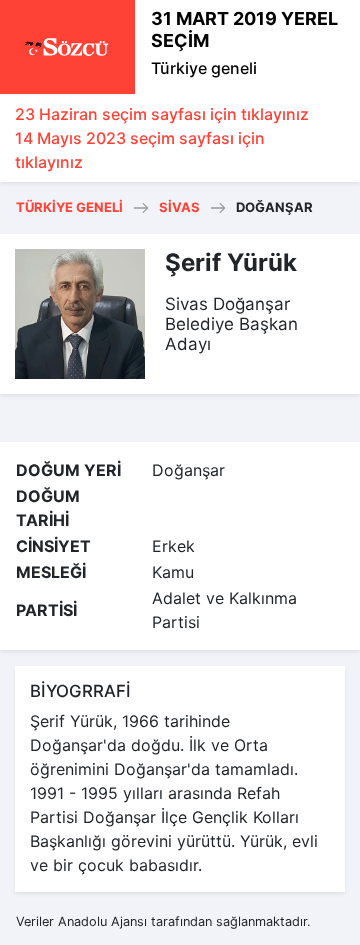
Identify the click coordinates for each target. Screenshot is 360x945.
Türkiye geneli (204, 68)
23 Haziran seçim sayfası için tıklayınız (162, 114)
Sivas (179, 207)
